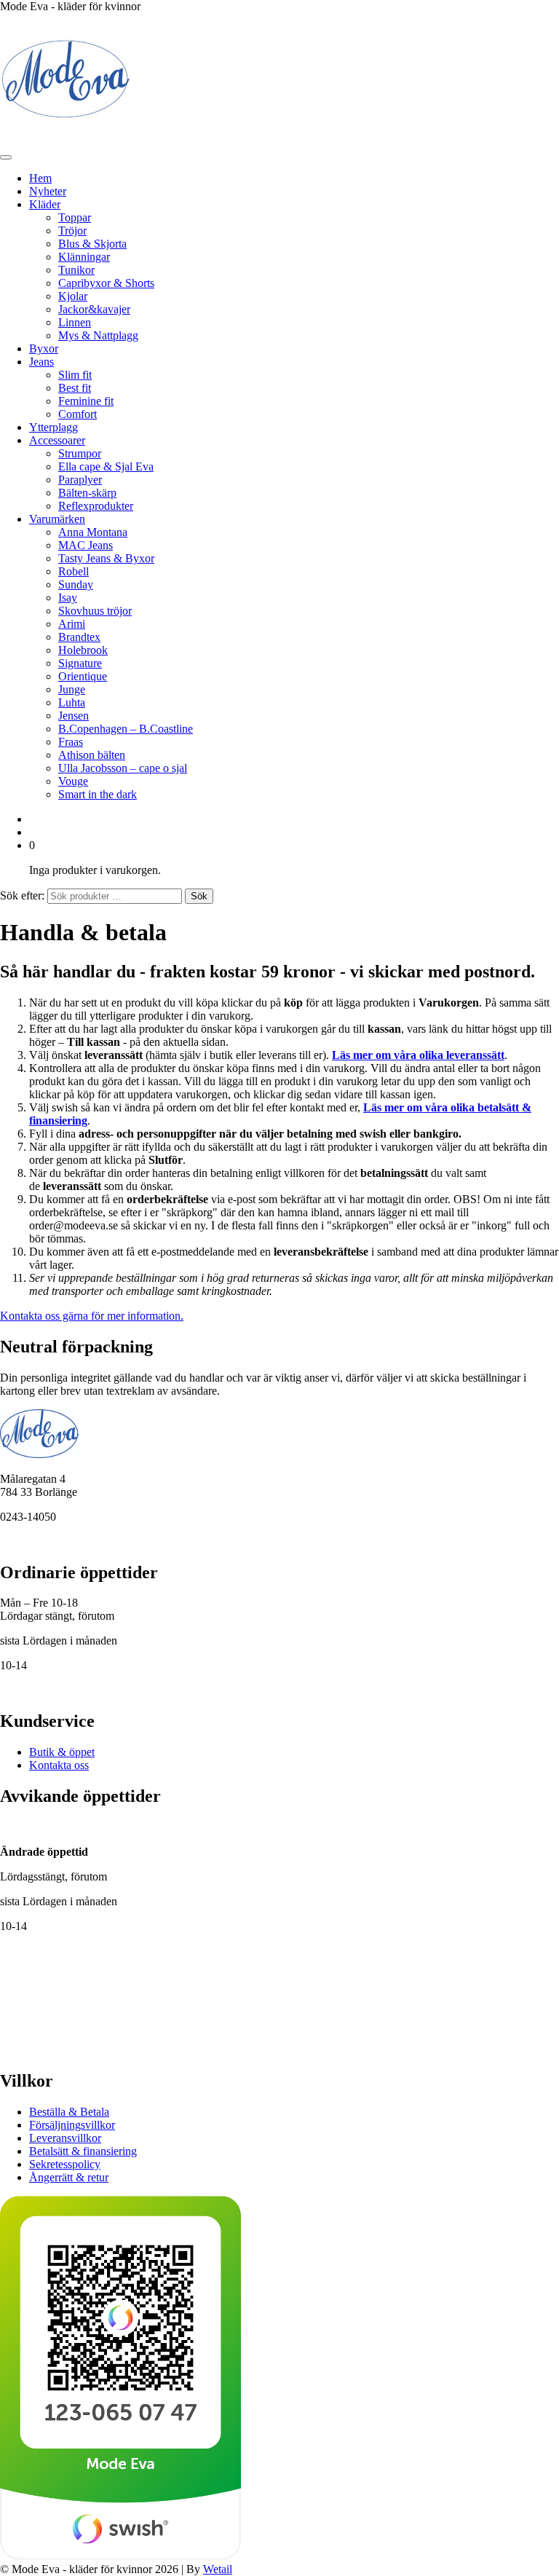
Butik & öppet (62, 1752)
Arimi (72, 624)
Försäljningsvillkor (72, 2125)
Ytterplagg (53, 427)
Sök (199, 896)
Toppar (75, 217)
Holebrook (83, 650)
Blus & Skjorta (92, 244)
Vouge (73, 781)
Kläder (45, 204)
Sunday (76, 584)
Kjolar (73, 296)
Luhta (72, 702)
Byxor (44, 348)
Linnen (75, 322)
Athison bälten (92, 755)
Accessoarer (57, 440)
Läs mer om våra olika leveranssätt (418, 1055)
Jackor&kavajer (94, 309)
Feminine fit (86, 401)
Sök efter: (22, 895)
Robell (74, 571)
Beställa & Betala (69, 2112)
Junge (72, 689)
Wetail (218, 2569)
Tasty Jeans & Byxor (106, 558)
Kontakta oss (59, 1765)
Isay (68, 598)
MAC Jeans (86, 545)
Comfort (78, 414)
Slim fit (75, 375)
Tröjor (72, 231)
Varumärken (57, 519)
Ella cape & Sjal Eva (106, 466)
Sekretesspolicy (65, 2164)
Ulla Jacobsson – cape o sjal (123, 768)
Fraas (71, 742)
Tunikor (76, 270)
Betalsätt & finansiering (83, 2151)
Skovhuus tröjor (95, 611)
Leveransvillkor (65, 2138)
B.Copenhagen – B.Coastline (126, 729)
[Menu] (6, 157)
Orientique (83, 676)
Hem (40, 178)
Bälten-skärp (87, 493)
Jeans (41, 362)
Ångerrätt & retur (69, 2177)
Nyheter (48, 191)
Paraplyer (80, 480)
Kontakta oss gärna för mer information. (92, 1316)
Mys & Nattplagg (98, 335)
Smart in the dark (98, 794)
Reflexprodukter (96, 506)
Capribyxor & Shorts (106, 283)
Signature (80, 663)
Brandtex (79, 637)
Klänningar (84, 257)
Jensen (74, 716)
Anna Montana (93, 532)
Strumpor (80, 453)
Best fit (75, 388)
